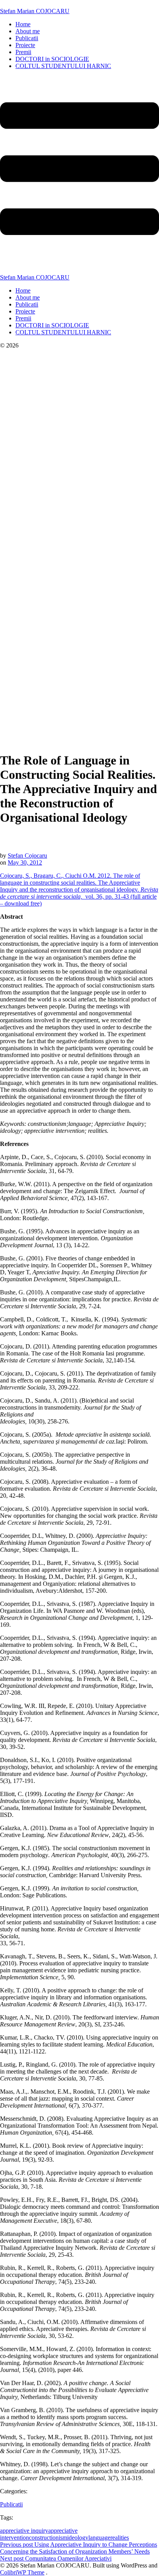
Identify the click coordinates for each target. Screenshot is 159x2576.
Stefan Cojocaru (27, 856)
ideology (78, 2538)
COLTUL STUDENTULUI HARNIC (63, 66)
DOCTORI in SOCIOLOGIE (52, 59)
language (99, 2538)
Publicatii (27, 38)
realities (120, 2538)
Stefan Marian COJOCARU (35, 11)
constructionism (48, 2538)
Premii (23, 52)
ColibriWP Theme (22, 2572)
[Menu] (79, 175)
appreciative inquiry (24, 2531)
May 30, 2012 (25, 862)
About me (28, 31)
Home (23, 24)
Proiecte (25, 45)
